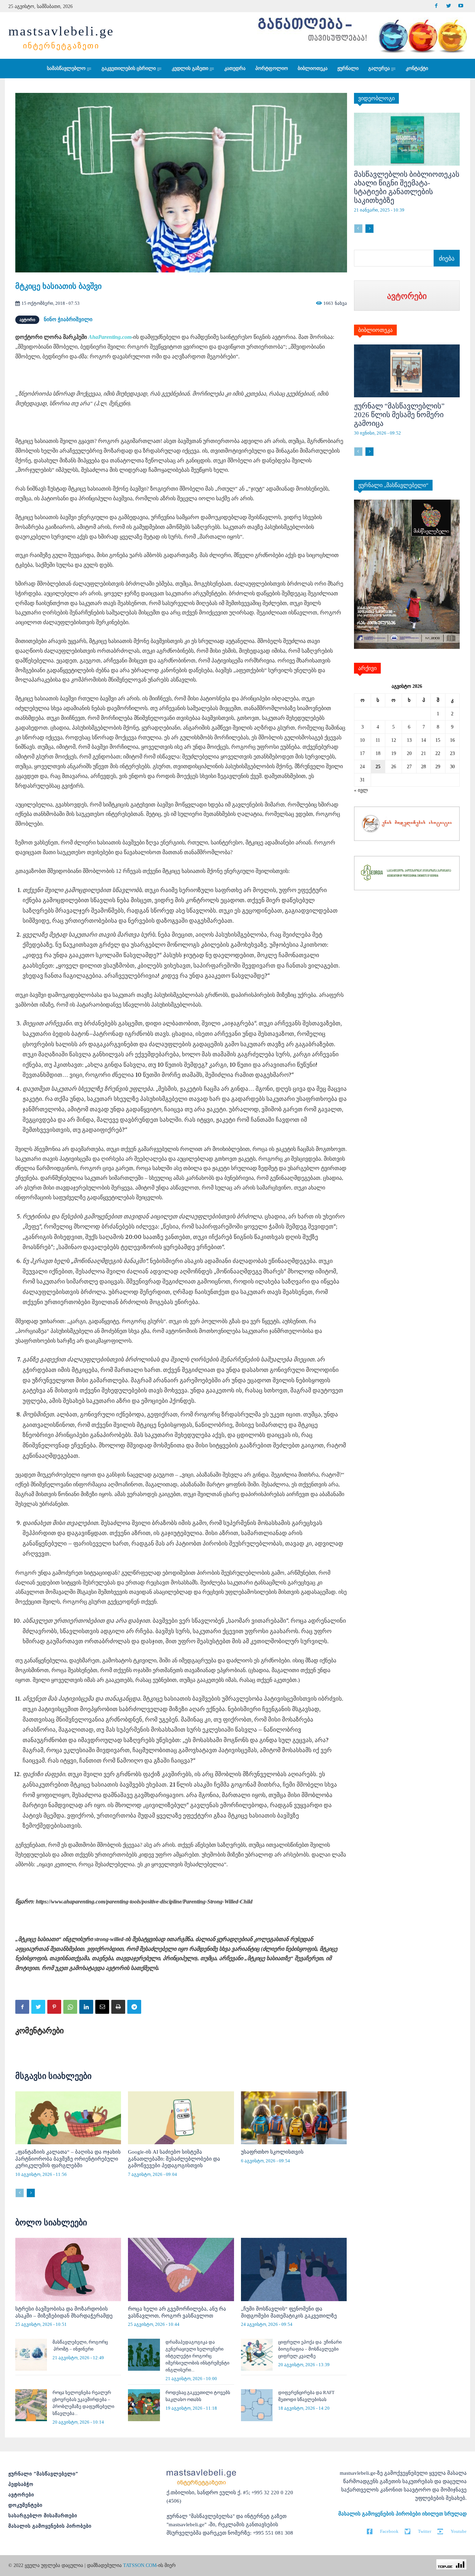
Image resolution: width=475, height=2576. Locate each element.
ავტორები (21, 2495)
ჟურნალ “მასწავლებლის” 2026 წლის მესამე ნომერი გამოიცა (399, 415)
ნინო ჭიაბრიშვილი (68, 319)
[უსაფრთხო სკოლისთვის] (294, 2118)
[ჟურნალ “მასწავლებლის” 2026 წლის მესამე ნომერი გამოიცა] (407, 371)
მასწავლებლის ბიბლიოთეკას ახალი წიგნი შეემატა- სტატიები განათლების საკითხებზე (407, 187)
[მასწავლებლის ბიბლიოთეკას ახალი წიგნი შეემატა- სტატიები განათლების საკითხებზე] (407, 139)
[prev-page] (20, 2193)
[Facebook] (436, 6)
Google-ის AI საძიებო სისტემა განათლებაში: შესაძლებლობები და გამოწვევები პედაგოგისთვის (174, 2159)
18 (378, 753)
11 (378, 740)
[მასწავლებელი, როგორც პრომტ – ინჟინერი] (31, 2355)
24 (362, 767)
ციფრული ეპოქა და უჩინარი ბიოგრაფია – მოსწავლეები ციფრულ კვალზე (310, 2349)
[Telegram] (134, 2007)
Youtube (459, 2531)
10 (362, 740)
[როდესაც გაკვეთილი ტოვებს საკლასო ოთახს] (144, 2405)
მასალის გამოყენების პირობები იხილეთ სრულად (402, 2514)
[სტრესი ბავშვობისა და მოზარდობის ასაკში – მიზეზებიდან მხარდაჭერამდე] (68, 2270)
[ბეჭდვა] (118, 2007)
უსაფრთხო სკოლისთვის (272, 2152)
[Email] (102, 2007)
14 (424, 740)
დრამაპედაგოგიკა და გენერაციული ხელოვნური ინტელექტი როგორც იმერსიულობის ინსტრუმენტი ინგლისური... (198, 2356)
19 (394, 753)
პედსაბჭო (21, 2484)
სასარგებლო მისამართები (43, 2516)
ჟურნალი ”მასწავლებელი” (43, 2474)
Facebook (389, 2531)
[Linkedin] (86, 2007)
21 (424, 753)
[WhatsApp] (70, 2007)
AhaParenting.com (110, 337)
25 (378, 767)
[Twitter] (448, 6)
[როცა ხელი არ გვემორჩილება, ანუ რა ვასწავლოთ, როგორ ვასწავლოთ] (181, 2270)
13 (409, 740)
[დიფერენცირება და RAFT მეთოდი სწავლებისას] (257, 2405)
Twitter (425, 2531)
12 (394, 740)
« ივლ (361, 790)
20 (409, 753)
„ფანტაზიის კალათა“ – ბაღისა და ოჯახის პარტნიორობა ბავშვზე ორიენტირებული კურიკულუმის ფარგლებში (68, 2159)
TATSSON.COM (140, 2565)
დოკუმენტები (25, 2505)
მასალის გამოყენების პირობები (50, 2526)
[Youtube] (461, 6)
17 (362, 753)
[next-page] (31, 2193)
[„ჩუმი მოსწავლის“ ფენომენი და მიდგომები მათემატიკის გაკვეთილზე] (294, 2270)
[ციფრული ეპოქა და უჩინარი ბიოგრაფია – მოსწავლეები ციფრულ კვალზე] (257, 2355)
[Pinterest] (54, 2007)
